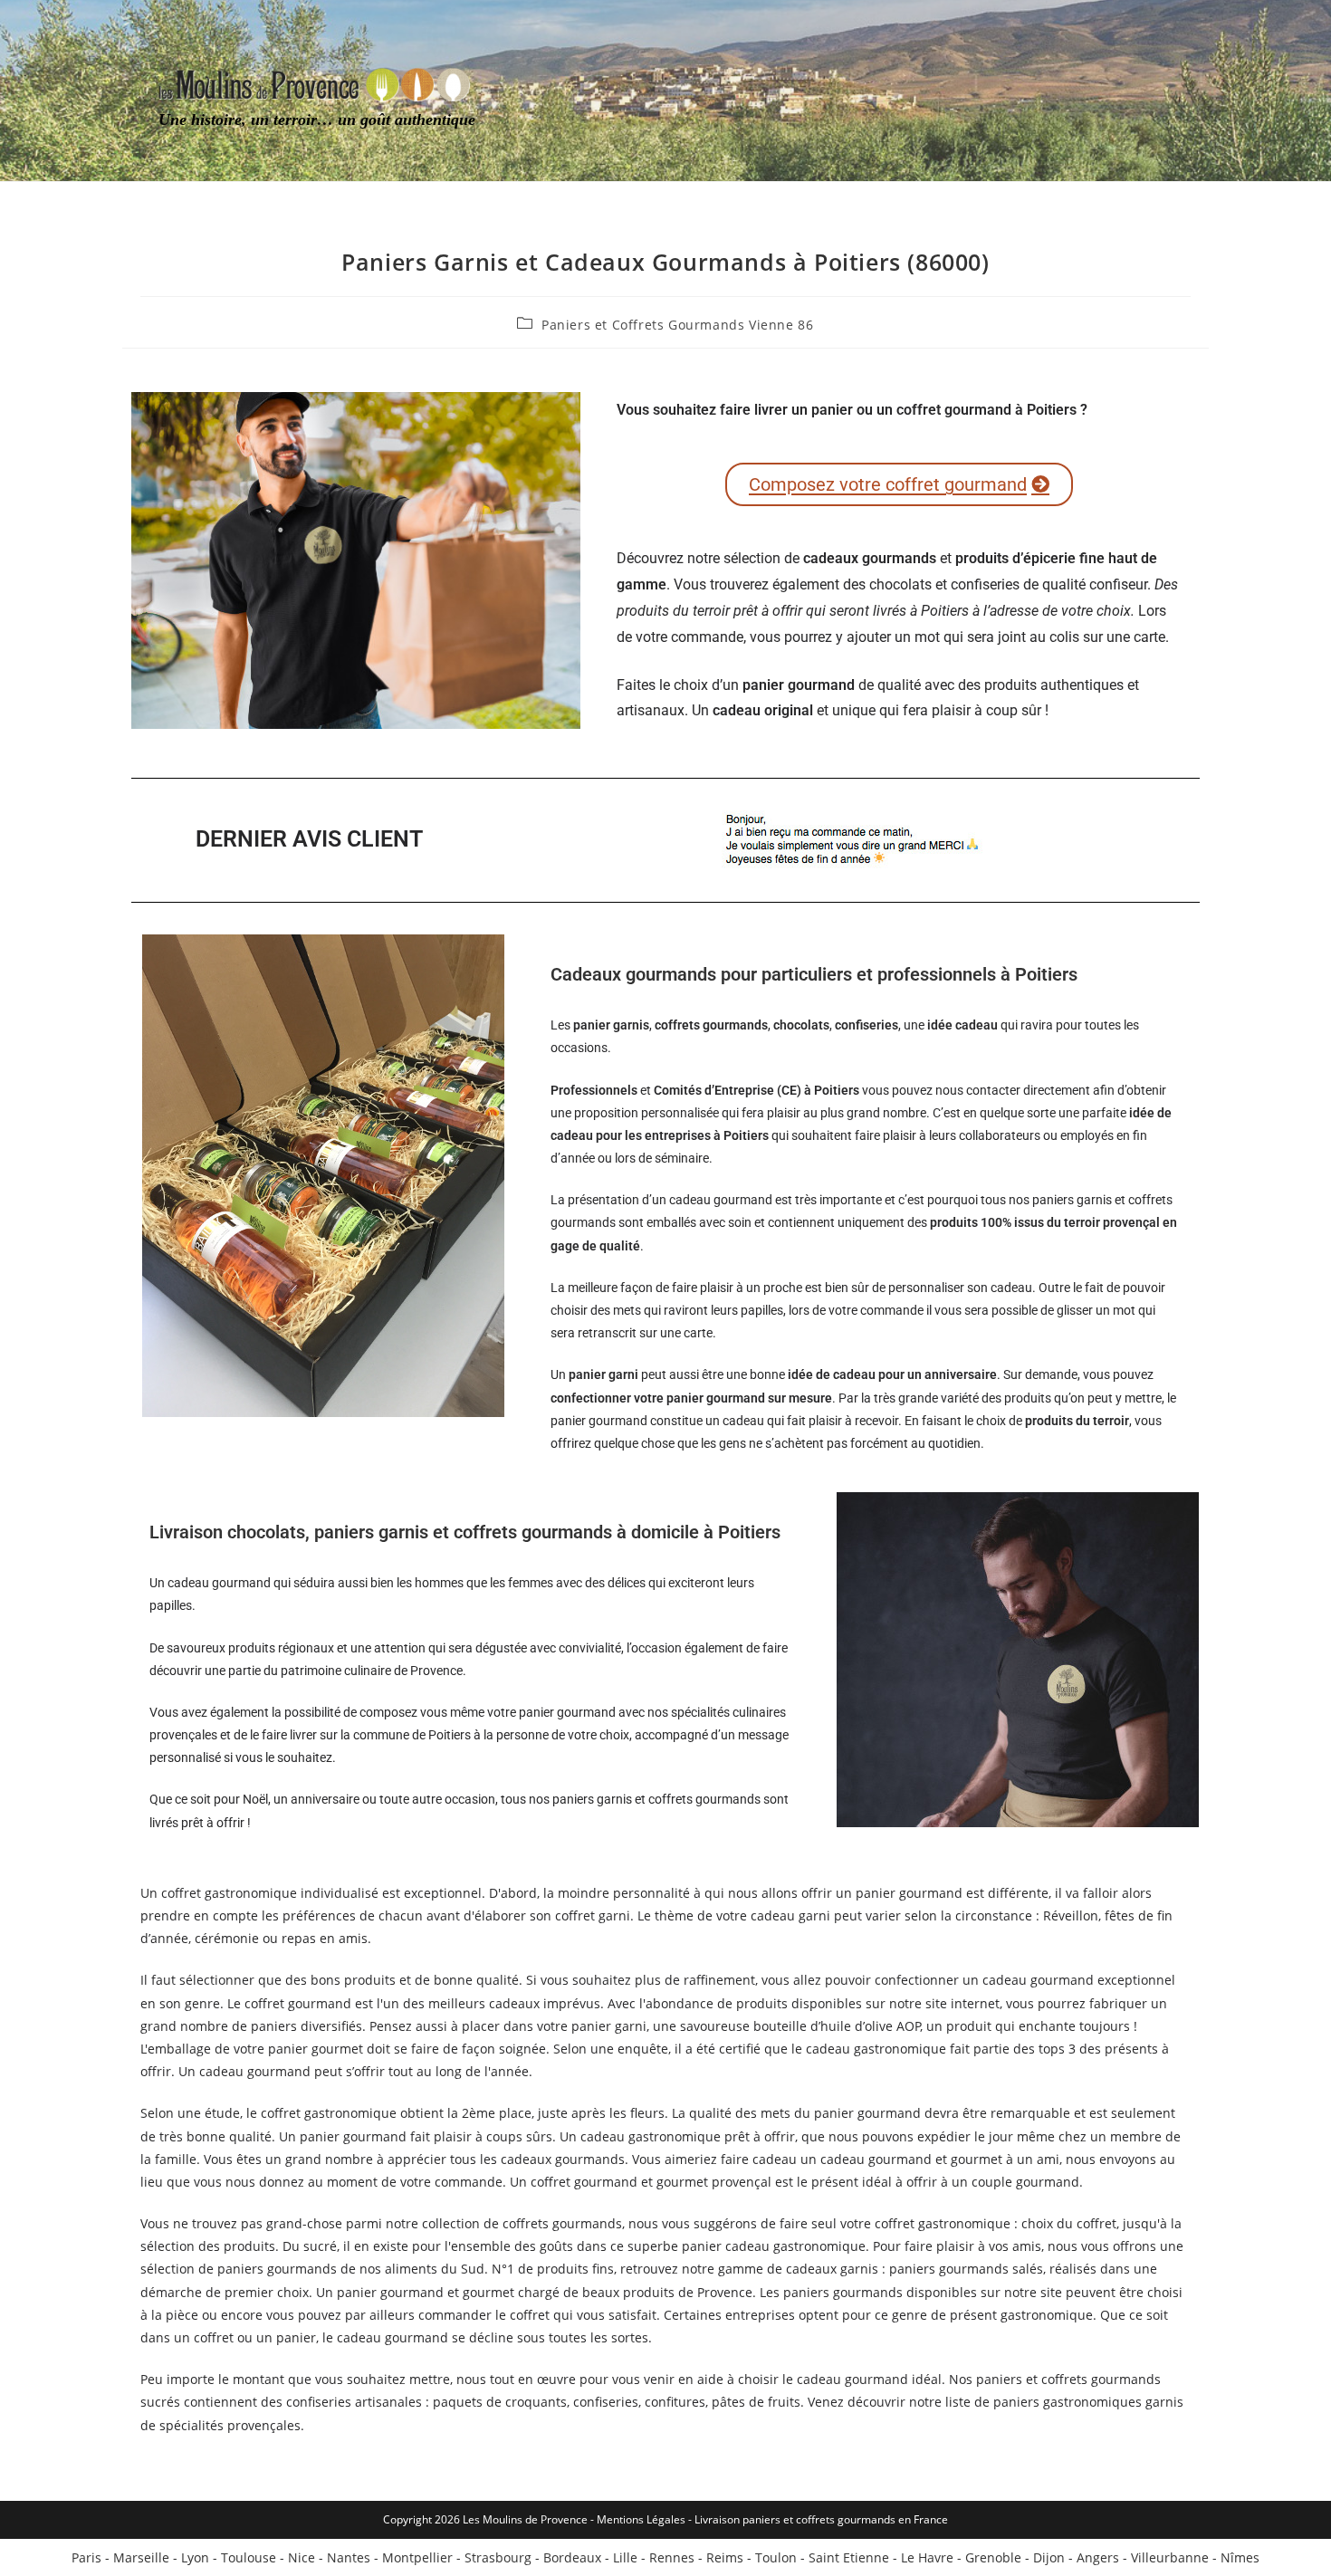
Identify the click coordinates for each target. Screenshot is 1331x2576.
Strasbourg (498, 2557)
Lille (625, 2557)
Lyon (195, 2557)
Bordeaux (572, 2557)
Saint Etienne (849, 2557)
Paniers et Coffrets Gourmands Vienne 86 (677, 325)
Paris (86, 2557)
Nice (302, 2557)
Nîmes (1240, 2557)
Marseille (141, 2557)
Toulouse (249, 2557)
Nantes (349, 2557)
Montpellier (417, 2557)
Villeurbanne (1170, 2557)
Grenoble (993, 2557)
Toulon (776, 2557)
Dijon (1049, 2557)
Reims (725, 2557)
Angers (1098, 2557)
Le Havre (927, 2557)
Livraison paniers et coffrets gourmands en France (821, 2519)
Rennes (672, 2557)
